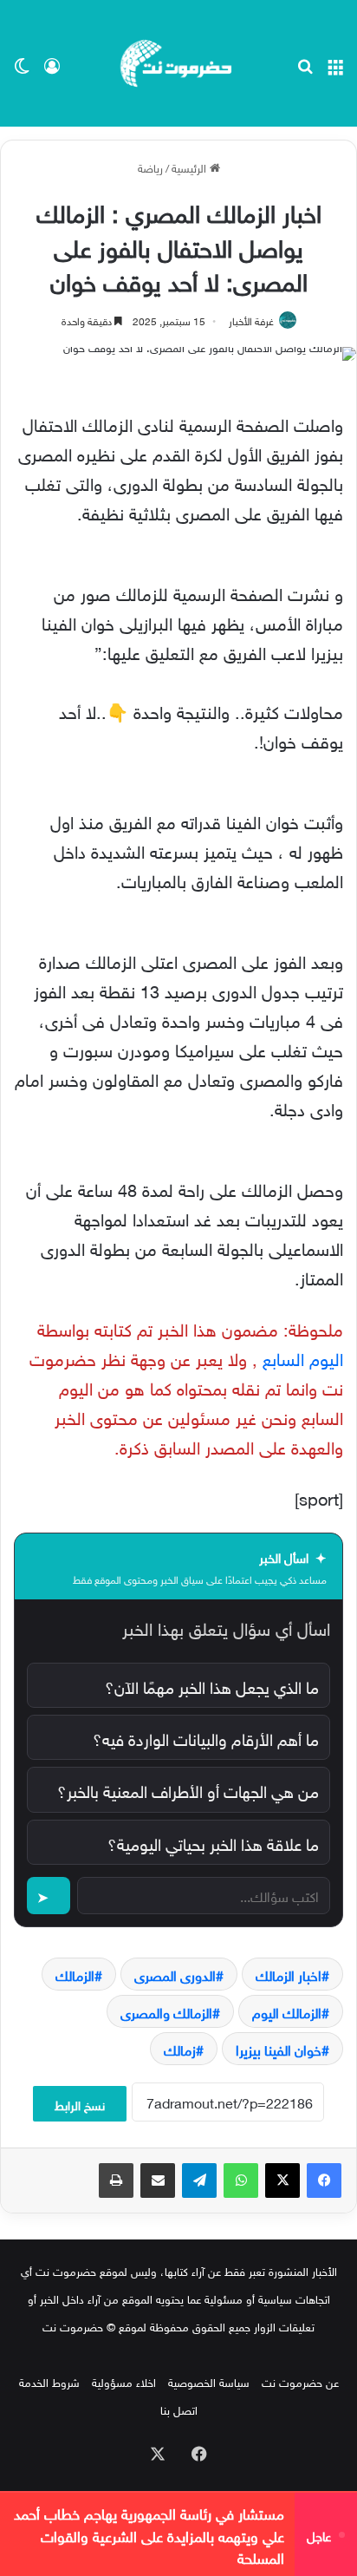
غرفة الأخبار (251, 319)
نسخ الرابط (80, 2104)
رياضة (150, 167)
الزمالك (75, 1974)
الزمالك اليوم (287, 2011)
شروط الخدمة (49, 2381)
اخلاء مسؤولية (124, 2381)
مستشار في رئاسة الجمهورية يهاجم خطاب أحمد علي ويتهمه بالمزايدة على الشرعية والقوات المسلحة (149, 2534)
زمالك (180, 2049)
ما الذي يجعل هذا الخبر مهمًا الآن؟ (212, 1685)
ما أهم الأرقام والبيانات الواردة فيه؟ (206, 1737)
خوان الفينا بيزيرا (279, 2049)
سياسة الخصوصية (209, 2381)
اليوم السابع (303, 1357)
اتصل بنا (179, 2409)
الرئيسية (191, 167)
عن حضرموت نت (300, 2381)
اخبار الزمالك (289, 1974)
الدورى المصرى (175, 1974)
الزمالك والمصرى (166, 2011)
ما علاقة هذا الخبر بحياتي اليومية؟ (213, 1842)
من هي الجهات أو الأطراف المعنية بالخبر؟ (188, 1789)
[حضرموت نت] (178, 63)
